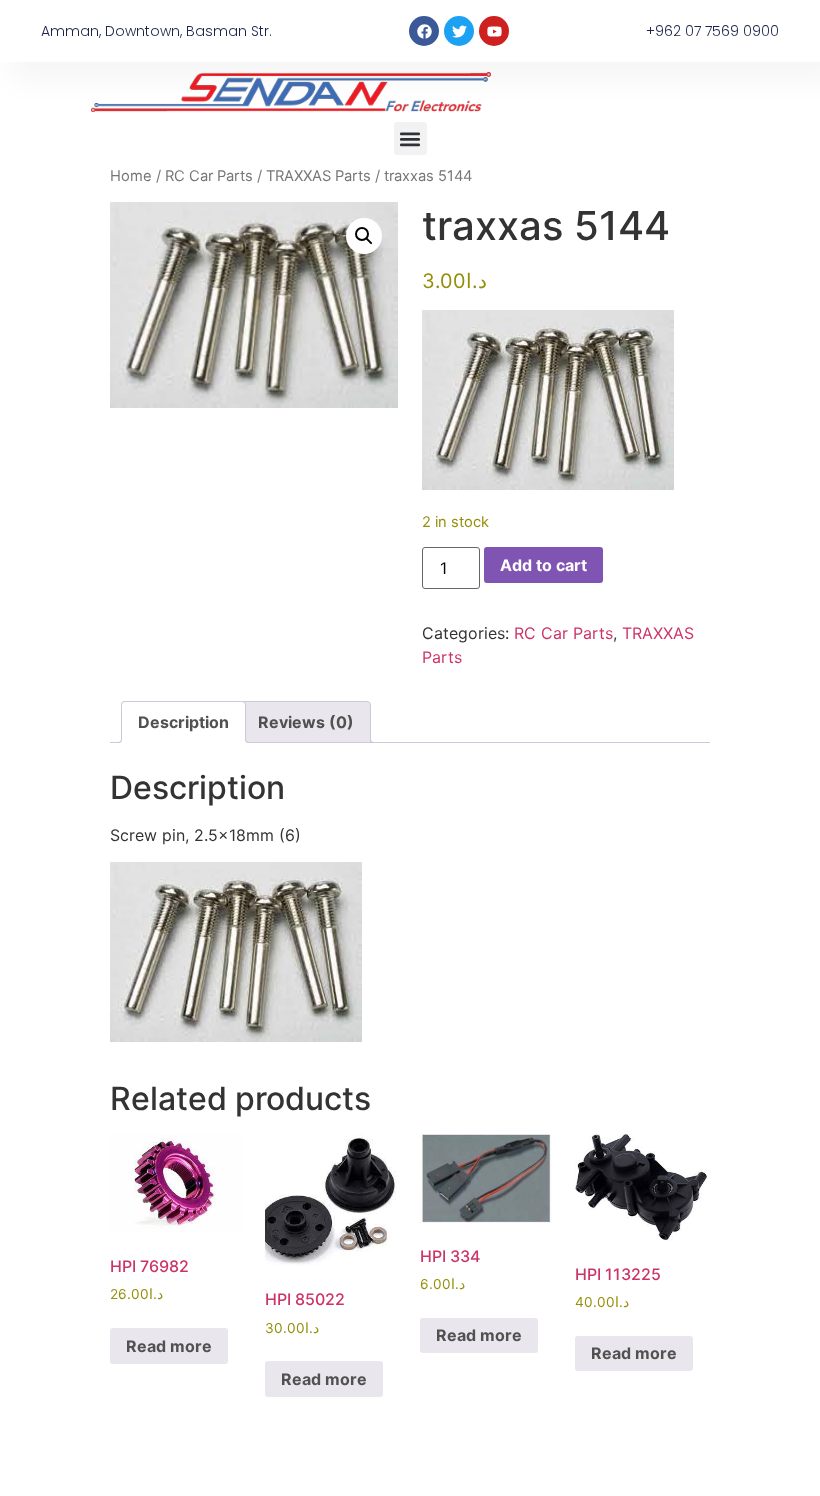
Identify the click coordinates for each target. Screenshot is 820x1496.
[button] (410, 138)
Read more (169, 1346)
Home (131, 176)
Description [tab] (183, 722)
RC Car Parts (209, 176)
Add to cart (543, 565)
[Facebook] (424, 31)
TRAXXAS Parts (318, 176)
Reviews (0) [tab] (306, 722)
